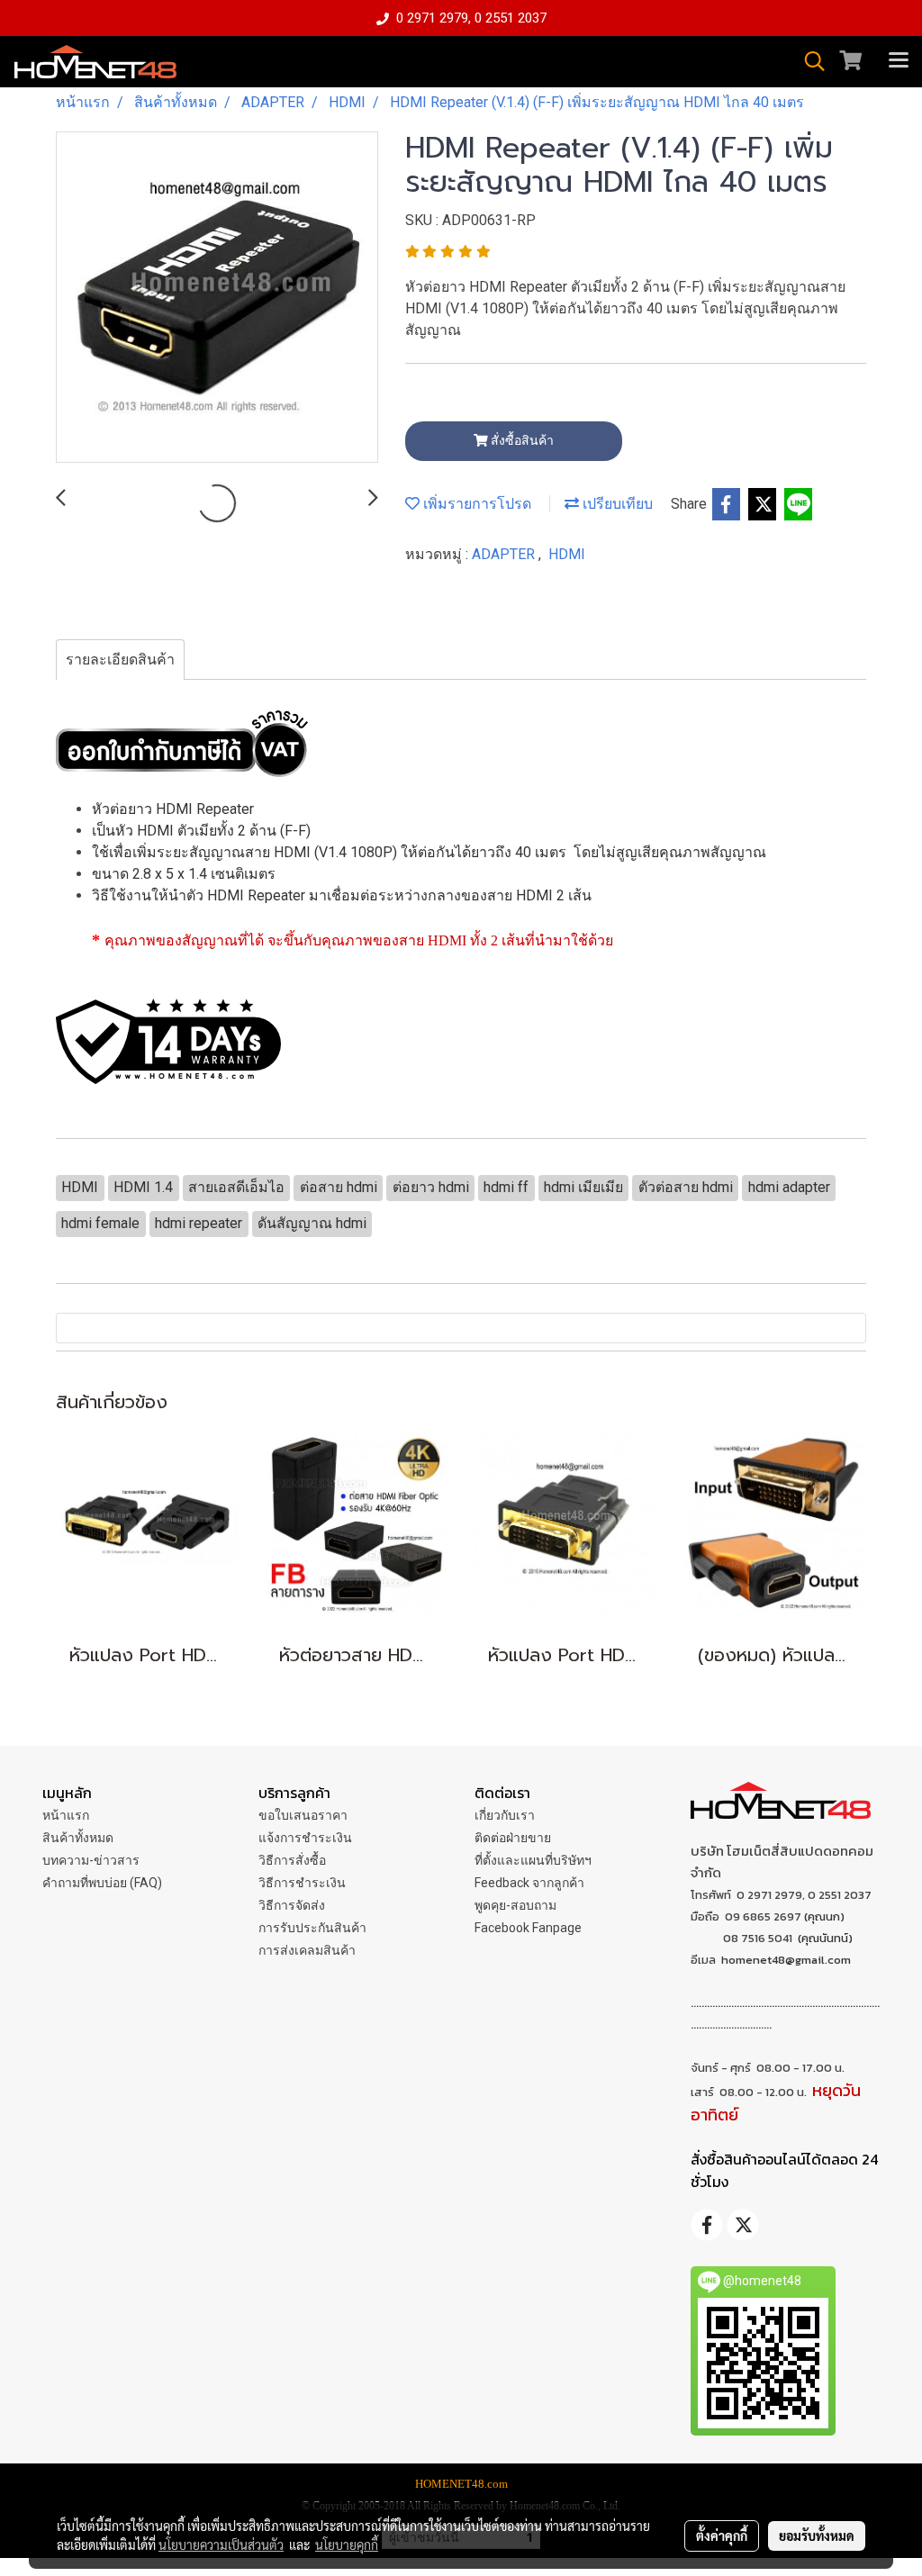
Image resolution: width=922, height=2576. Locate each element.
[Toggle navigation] (899, 61)
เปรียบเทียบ (616, 504)
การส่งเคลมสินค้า (307, 1950)
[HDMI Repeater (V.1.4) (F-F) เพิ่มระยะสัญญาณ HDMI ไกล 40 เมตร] (217, 298)
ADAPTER (505, 554)
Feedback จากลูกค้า (529, 1883)
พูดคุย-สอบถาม (515, 1905)
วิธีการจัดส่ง (292, 1905)
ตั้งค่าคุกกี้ (722, 2535)
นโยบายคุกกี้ (347, 2544)
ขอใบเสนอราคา (303, 1815)
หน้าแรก (66, 1815)
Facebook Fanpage (528, 1928)
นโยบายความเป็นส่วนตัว (221, 2544)
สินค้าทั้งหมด (78, 1838)
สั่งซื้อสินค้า (521, 440)
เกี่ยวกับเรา (505, 1815)
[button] (809, 61)
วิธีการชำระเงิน (302, 1883)
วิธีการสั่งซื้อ (292, 1860)
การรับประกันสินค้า (312, 1928)
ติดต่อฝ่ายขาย (513, 1838)
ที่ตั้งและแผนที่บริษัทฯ (533, 1860)
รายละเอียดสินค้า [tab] (120, 660)
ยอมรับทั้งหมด (817, 2535)
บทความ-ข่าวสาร (91, 1860)
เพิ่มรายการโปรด (475, 504)
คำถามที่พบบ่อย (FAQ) (102, 1883)
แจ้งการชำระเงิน (305, 1838)
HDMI (567, 554)
